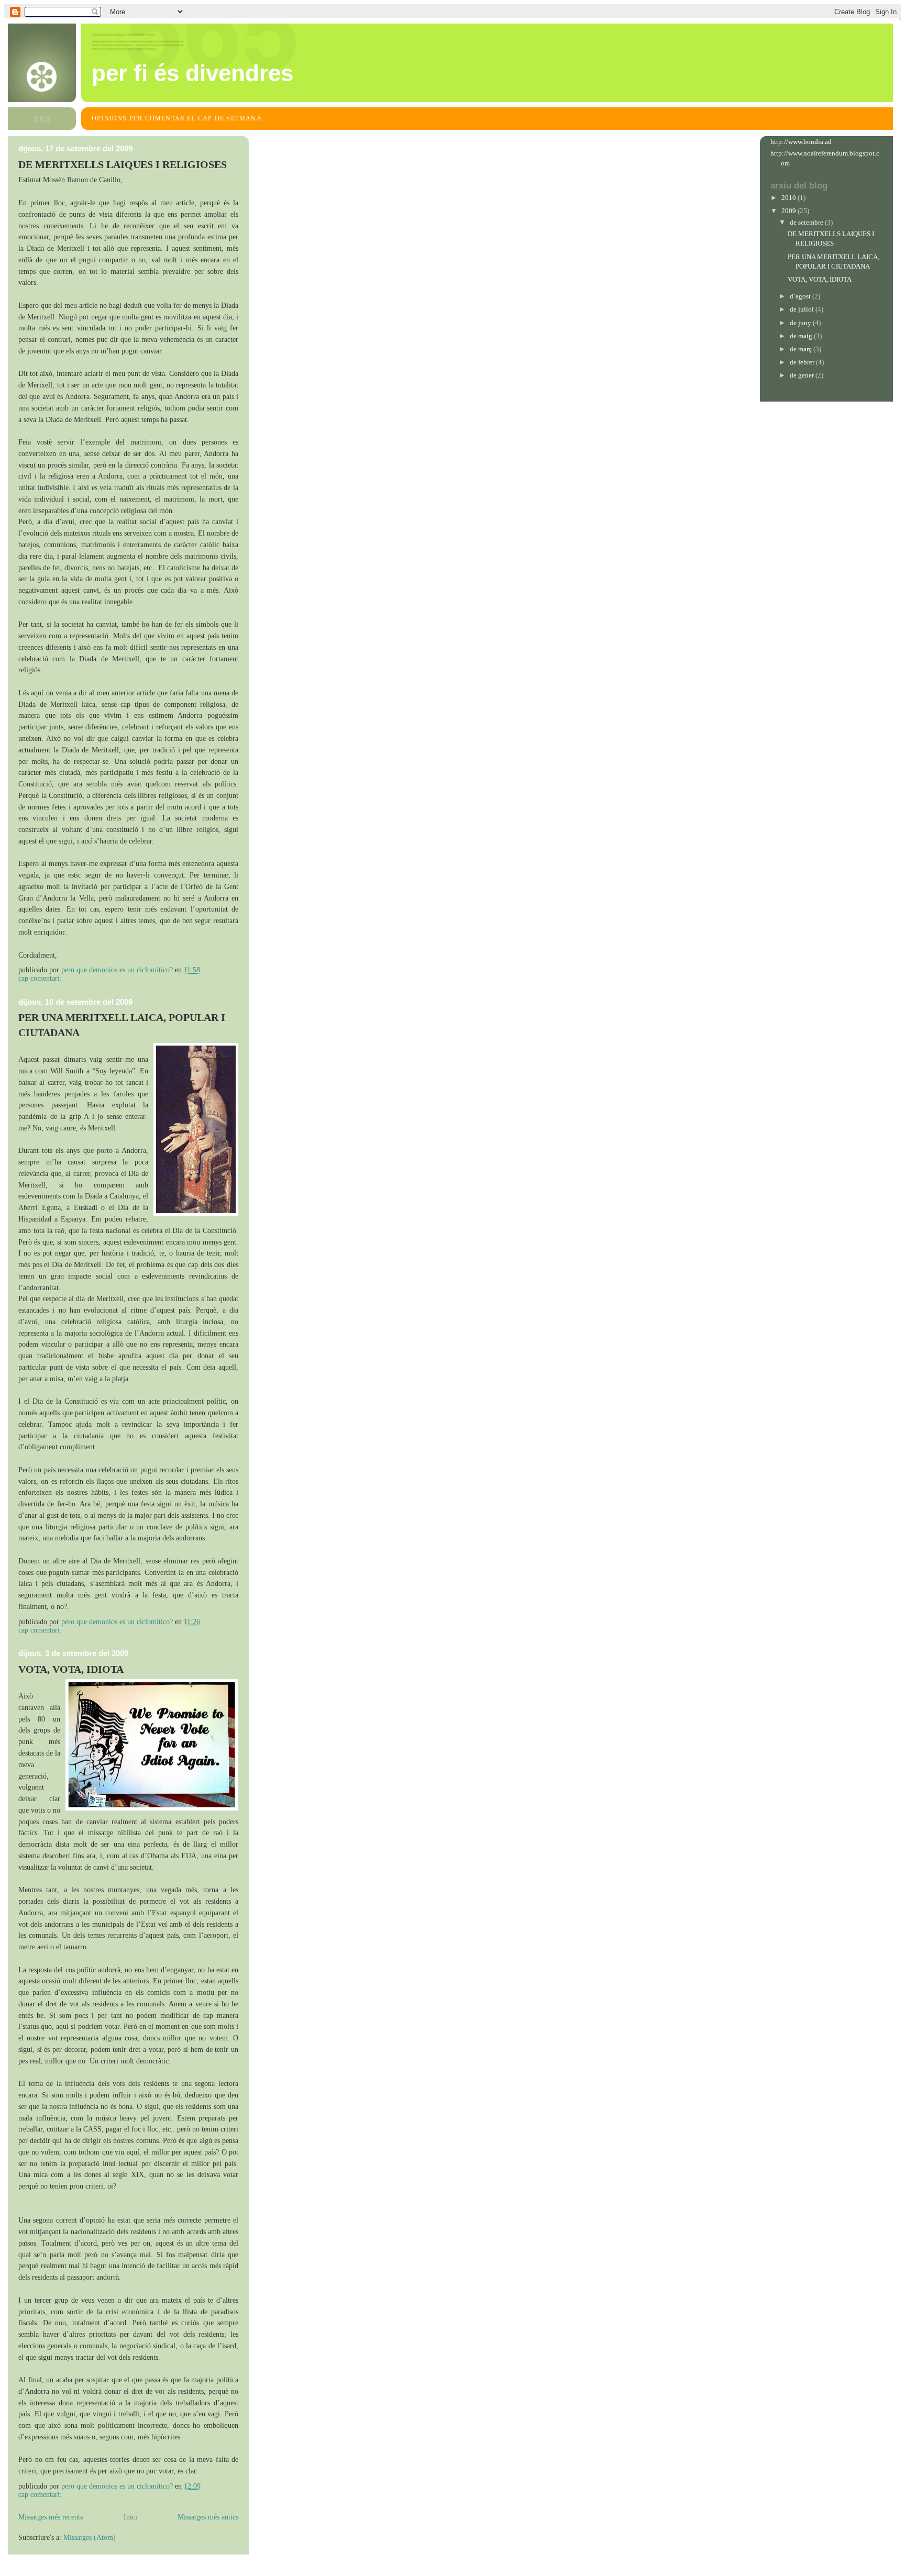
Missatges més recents (51, 2517)
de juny (801, 323)
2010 (790, 198)
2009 (790, 211)
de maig (802, 336)
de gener (803, 375)
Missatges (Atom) (90, 2538)
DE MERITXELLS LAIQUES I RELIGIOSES (123, 164)
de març (802, 349)
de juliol (803, 309)
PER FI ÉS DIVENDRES (192, 73)
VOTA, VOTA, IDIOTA (71, 1669)
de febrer (803, 362)
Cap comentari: (41, 978)
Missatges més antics (208, 2517)
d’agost (801, 296)
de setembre (807, 222)
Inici (130, 2517)
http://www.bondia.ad (801, 142)
